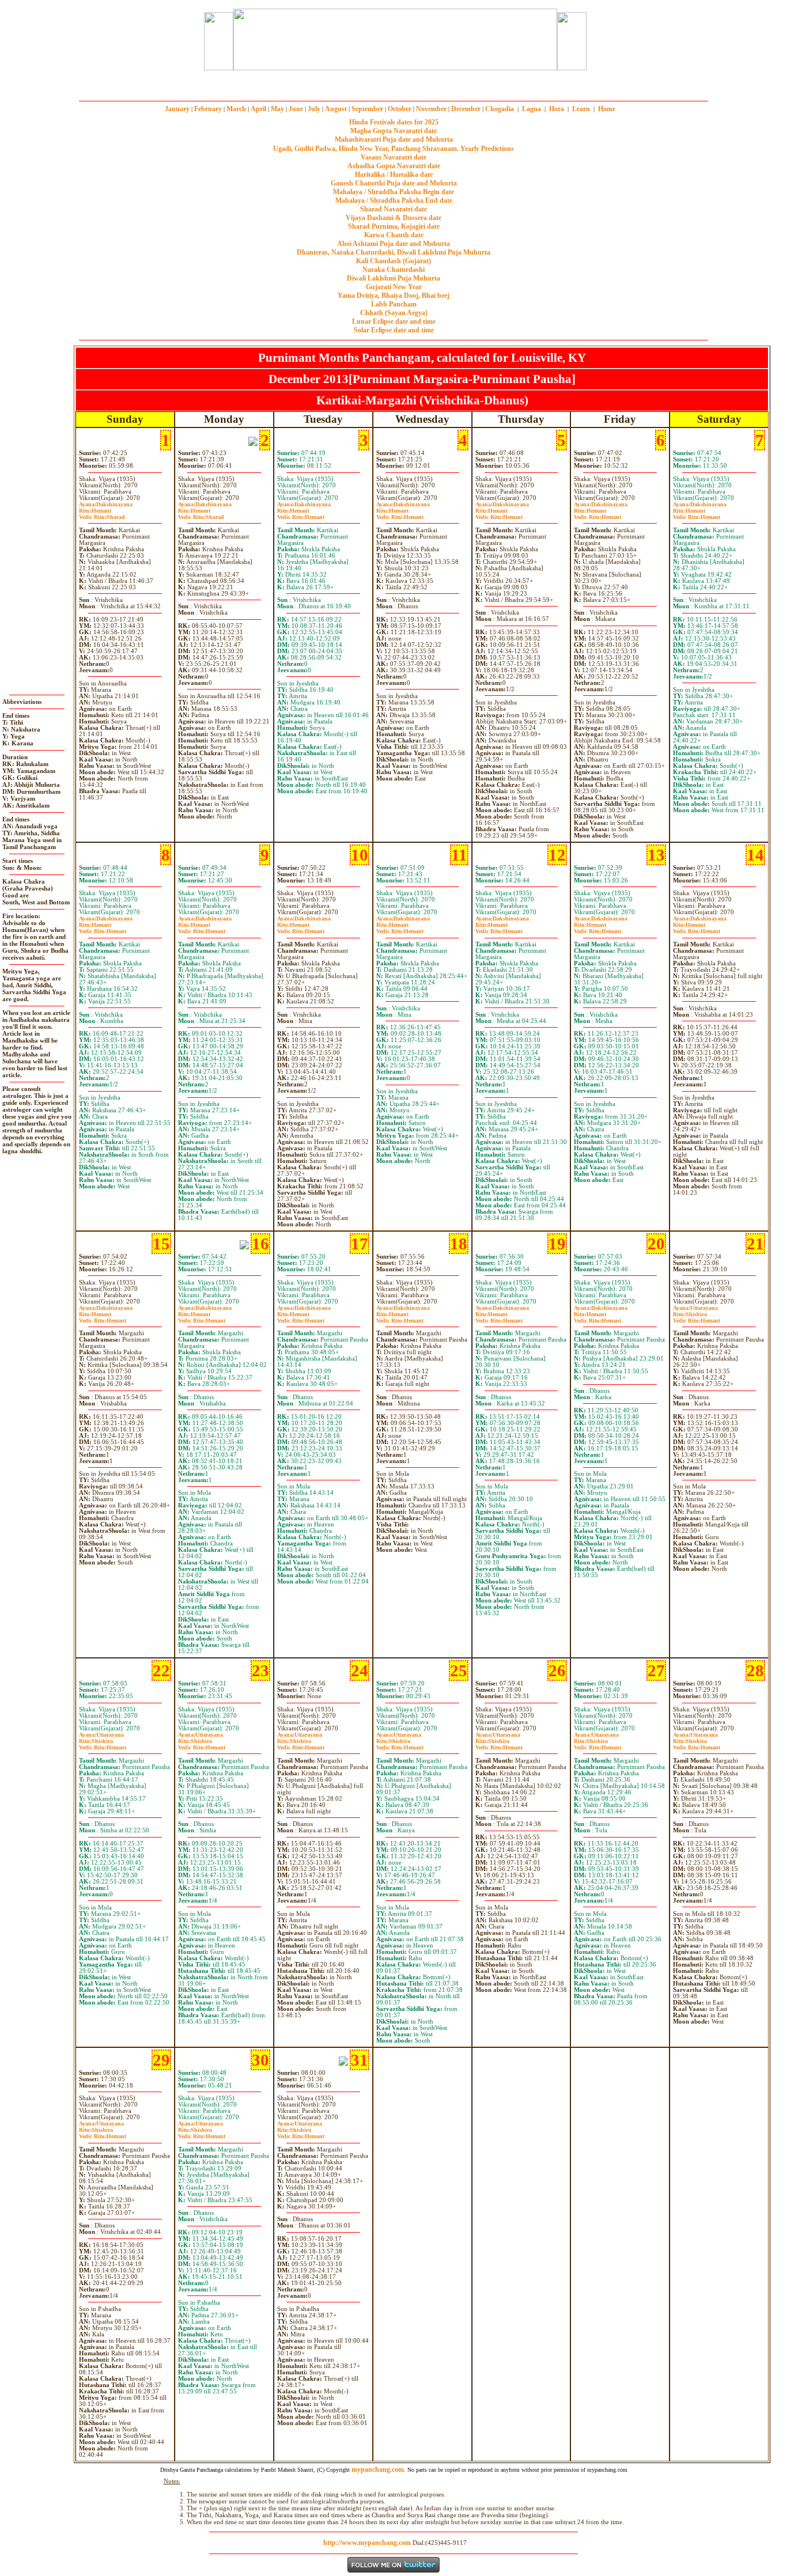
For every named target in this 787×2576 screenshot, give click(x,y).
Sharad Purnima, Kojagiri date (394, 226)
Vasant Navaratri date (393, 157)
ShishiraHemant (697, 1317)
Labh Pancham (394, 304)
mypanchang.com (393, 83)
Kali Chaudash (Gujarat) (393, 261)
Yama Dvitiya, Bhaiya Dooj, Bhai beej (393, 296)
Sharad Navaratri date (393, 209)
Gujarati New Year (394, 287)
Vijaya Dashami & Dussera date (393, 218)
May (277, 109)
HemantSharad (102, 514)
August (336, 109)
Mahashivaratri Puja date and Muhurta (394, 139)
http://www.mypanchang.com (367, 2543)
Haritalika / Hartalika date (394, 175)
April (258, 109)
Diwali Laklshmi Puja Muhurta (393, 278)
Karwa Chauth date (394, 235)
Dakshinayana (106, 504)
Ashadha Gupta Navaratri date (394, 166)
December (466, 109)
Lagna (531, 109)
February (208, 109)
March (236, 109)
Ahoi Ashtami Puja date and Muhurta (393, 244)
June (296, 109)
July (314, 109)
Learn (581, 109)
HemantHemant (301, 514)
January (177, 109)
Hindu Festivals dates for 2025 (394, 122)
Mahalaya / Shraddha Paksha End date (394, 200)
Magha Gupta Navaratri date (393, 131)
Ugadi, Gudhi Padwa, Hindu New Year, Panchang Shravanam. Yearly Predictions (393, 149)
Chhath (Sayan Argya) (394, 313)
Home (607, 109)
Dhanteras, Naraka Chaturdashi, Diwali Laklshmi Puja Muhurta (393, 252)
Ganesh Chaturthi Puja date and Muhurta (394, 183)
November (431, 109)
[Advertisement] (162, 39)
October (400, 109)
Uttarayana (695, 1308)
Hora (557, 109)
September (367, 109)
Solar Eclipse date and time (394, 330)
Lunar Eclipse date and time (394, 321)
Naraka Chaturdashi (393, 270)
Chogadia (500, 109)
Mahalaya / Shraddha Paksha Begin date (393, 192)
